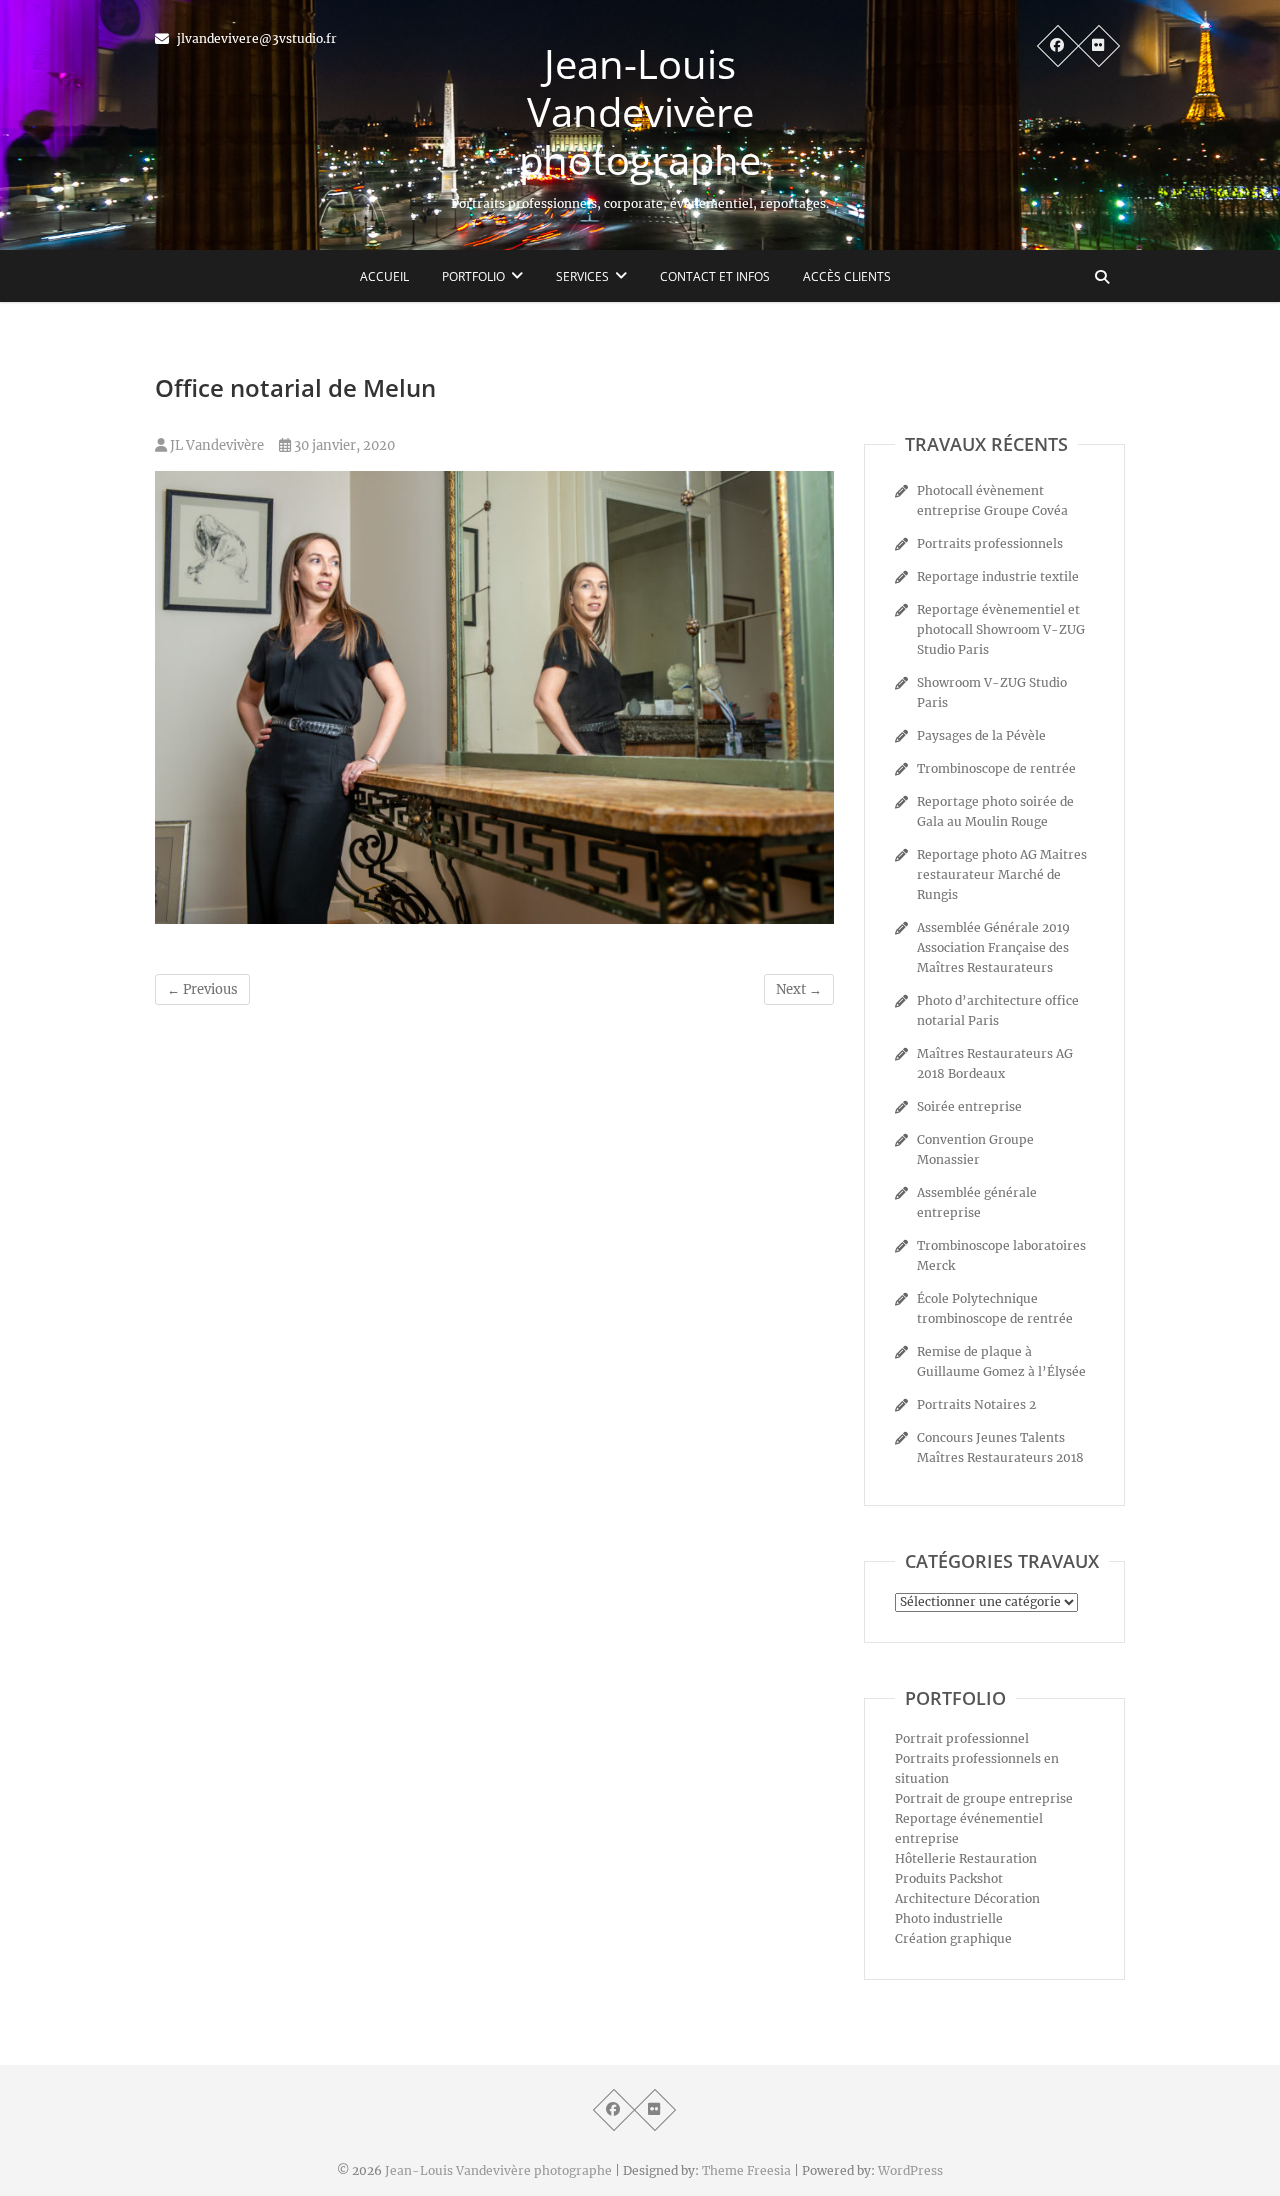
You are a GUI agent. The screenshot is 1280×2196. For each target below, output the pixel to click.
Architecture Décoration (967, 1898)
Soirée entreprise (969, 1106)
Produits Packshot (949, 1878)
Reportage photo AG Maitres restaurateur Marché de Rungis (1002, 874)
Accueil (384, 276)
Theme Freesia (746, 2170)
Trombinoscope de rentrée (996, 768)
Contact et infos (715, 276)
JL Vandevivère (215, 445)
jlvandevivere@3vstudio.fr (255, 38)
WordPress (910, 2170)
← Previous (202, 989)
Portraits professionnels (990, 543)
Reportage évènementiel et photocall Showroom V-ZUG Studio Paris (1001, 629)
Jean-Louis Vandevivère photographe (640, 112)
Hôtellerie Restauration (966, 1858)
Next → (799, 989)
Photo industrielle (949, 1918)
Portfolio (473, 276)
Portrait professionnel (962, 1738)
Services (582, 276)
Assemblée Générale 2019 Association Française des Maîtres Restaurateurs (993, 947)
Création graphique (953, 1938)
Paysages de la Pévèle (981, 735)
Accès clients (847, 276)
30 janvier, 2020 (343, 445)
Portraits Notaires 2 (976, 1404)
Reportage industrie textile (998, 576)
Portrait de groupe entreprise (984, 1798)
